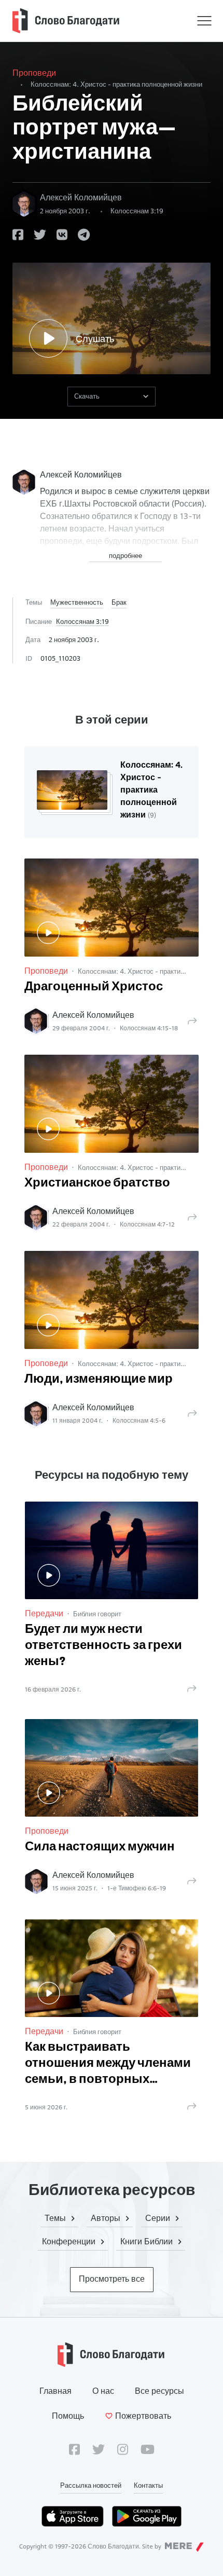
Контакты (148, 2485)
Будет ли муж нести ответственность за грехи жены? (103, 1646)
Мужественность (77, 602)
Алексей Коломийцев (81, 197)
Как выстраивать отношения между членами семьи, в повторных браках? (108, 2065)
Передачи (44, 1613)
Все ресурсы (159, 2391)
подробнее (126, 555)
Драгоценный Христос (94, 987)
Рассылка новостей (91, 2485)
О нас (103, 2391)
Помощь (68, 2416)
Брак (119, 602)
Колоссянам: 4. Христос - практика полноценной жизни (116, 84)
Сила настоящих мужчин (100, 1847)
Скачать (87, 396)
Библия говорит (97, 1614)
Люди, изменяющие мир (99, 1380)
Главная (55, 2391)
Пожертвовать (143, 2416)
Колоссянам (137, 211)
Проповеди (34, 73)
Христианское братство (97, 1183)
